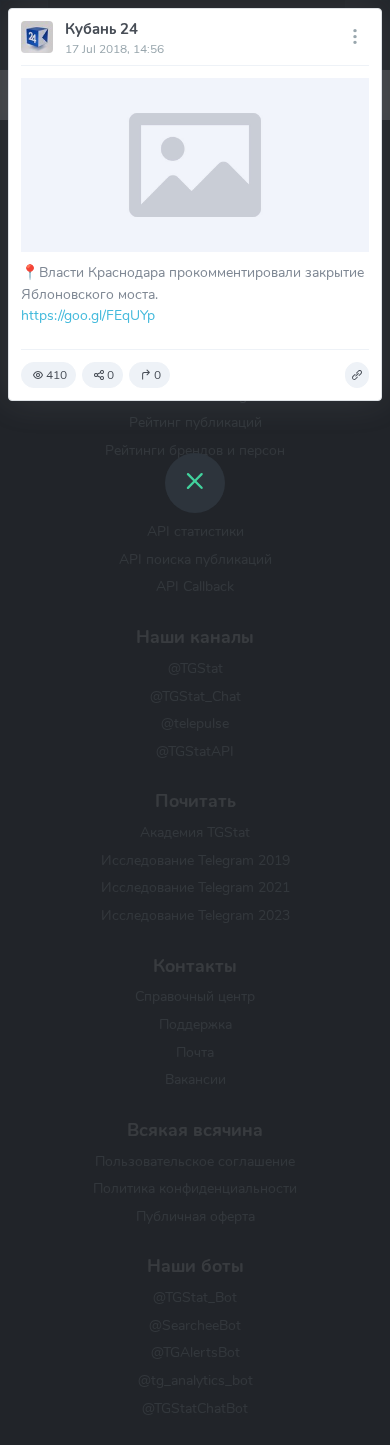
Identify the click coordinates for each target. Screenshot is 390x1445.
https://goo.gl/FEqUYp (88, 315)
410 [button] (56, 375)
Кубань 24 (101, 29)
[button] (357, 375)
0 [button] (110, 375)
